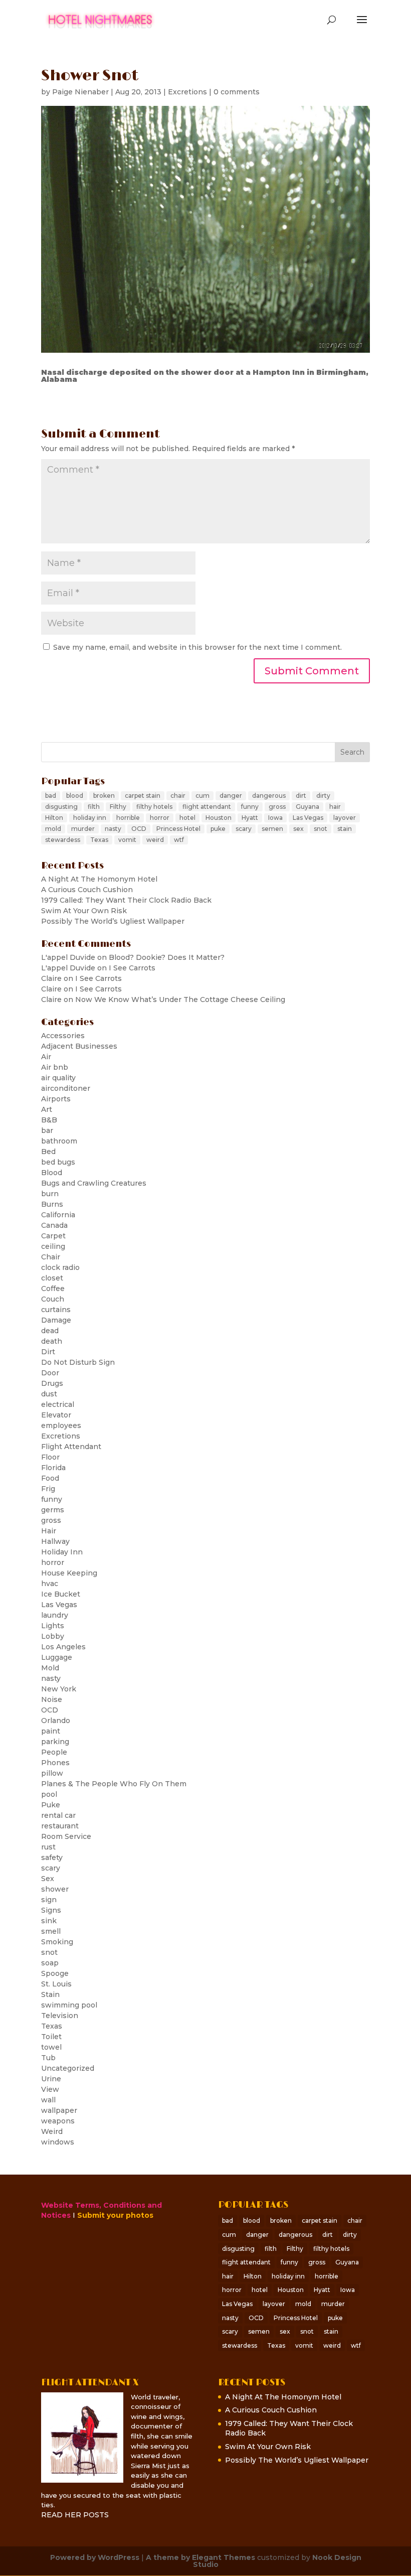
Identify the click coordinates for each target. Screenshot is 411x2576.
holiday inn (90, 818)
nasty (113, 829)
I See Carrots (132, 968)
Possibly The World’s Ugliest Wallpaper (113, 921)
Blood (52, 1173)
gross (277, 807)
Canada (54, 1225)
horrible (128, 818)
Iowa (275, 818)
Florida (53, 1468)
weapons (58, 2121)
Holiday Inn (62, 1552)
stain (345, 829)
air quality (58, 1078)
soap (50, 1963)
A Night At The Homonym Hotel (99, 879)
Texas (99, 840)
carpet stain (143, 796)
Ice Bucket (61, 1594)
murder (83, 829)
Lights (53, 1626)
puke (218, 829)
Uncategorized (68, 2068)
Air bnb (55, 1067)
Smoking (57, 1942)
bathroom (59, 1141)
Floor (50, 1457)
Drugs (52, 1383)
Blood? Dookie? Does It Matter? (167, 957)
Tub (48, 2058)
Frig (48, 1489)
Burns (52, 1204)
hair (335, 807)
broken (104, 796)
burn (50, 1194)
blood (75, 796)
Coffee (53, 1289)
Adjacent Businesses (79, 1046)
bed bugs (58, 1162)
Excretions (187, 92)
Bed (48, 1152)
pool (49, 1794)
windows (58, 2142)
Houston (219, 818)
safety (52, 1857)
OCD (139, 829)
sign (49, 1900)
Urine (51, 2079)
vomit (127, 840)
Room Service (66, 1836)
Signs (51, 1910)
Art (47, 1109)
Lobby (53, 1636)
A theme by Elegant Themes (200, 2557)
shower (55, 1889)
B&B (49, 1120)
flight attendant (207, 807)
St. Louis (56, 1984)
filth (94, 807)
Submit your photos (115, 2215)
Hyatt (250, 818)
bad (51, 796)
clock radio (60, 1267)
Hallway (55, 1541)
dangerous (269, 796)
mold (53, 829)
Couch (53, 1299)
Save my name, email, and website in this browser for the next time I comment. (197, 647)
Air (46, 1057)
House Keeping (69, 1573)
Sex (48, 1879)
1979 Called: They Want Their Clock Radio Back (126, 900)
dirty (323, 796)
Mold (50, 1668)
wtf (179, 840)
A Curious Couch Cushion (87, 890)
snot (321, 829)
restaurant (60, 1826)
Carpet (53, 1236)
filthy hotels (154, 807)
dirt (301, 796)
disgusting (61, 807)
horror (160, 818)
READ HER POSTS (75, 2515)
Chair (51, 1257)
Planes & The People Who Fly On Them (114, 1784)
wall (48, 2100)
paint (51, 1731)
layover (345, 818)
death (52, 1341)
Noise (52, 1699)
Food (50, 1478)
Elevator (56, 1415)
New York (59, 1689)
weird (155, 840)
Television (60, 2016)
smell (51, 1931)
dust (49, 1394)
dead (50, 1331)
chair (178, 796)
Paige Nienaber (80, 92)
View (50, 2089)
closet (52, 1278)
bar (47, 1130)
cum (202, 796)
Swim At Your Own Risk (84, 911)
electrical (58, 1404)
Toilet (51, 2037)
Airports (56, 1099)
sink (49, 1921)
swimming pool (69, 2005)
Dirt (48, 1352)
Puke (51, 1805)
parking (55, 1742)
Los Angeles (63, 1647)
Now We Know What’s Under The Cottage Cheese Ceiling (180, 999)
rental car (58, 1815)
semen (272, 829)
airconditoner (66, 1088)
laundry (55, 1615)
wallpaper (59, 2110)
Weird (52, 2131)
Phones (55, 1763)
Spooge (55, 1973)
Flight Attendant (71, 1447)
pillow (52, 1773)
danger (231, 796)
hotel (187, 818)
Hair (49, 1531)
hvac (50, 1584)
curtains (56, 1310)
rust (48, 1847)
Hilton (54, 818)
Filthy (118, 807)
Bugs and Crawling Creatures (94, 1183)
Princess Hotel (178, 829)
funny (250, 807)
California (58, 1215)
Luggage (57, 1657)
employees (61, 1425)
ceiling (53, 1246)
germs (53, 1510)
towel (51, 2047)
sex (298, 829)
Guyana (307, 807)
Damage (56, 1320)
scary (244, 829)
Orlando (56, 1721)
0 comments (237, 92)
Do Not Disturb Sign (78, 1362)
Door (50, 1373)
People (54, 1752)
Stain (50, 1994)
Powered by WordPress (95, 2557)
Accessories (63, 1036)
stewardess (63, 840)
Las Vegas (308, 818)
